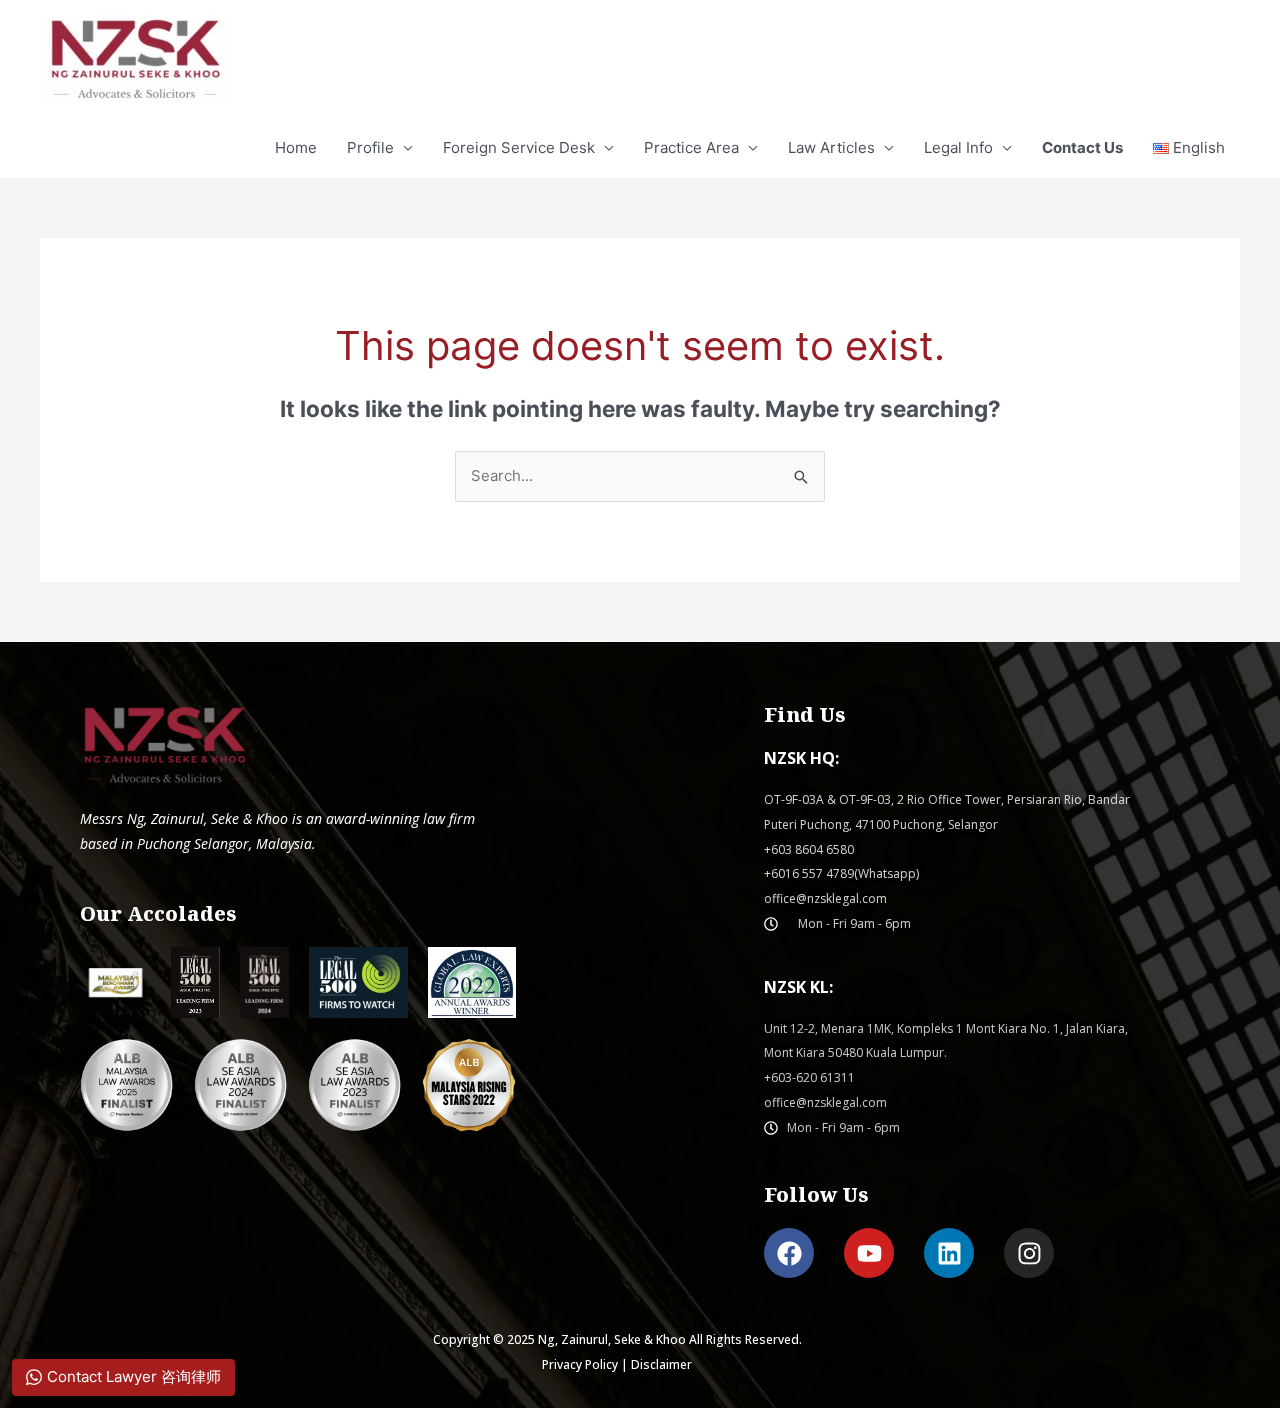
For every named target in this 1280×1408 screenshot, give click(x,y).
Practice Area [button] (691, 147)
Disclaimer (661, 1364)
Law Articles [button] (831, 147)
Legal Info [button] (958, 147)
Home (296, 147)
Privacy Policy (580, 1364)
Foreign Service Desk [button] (519, 147)
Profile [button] (370, 147)
